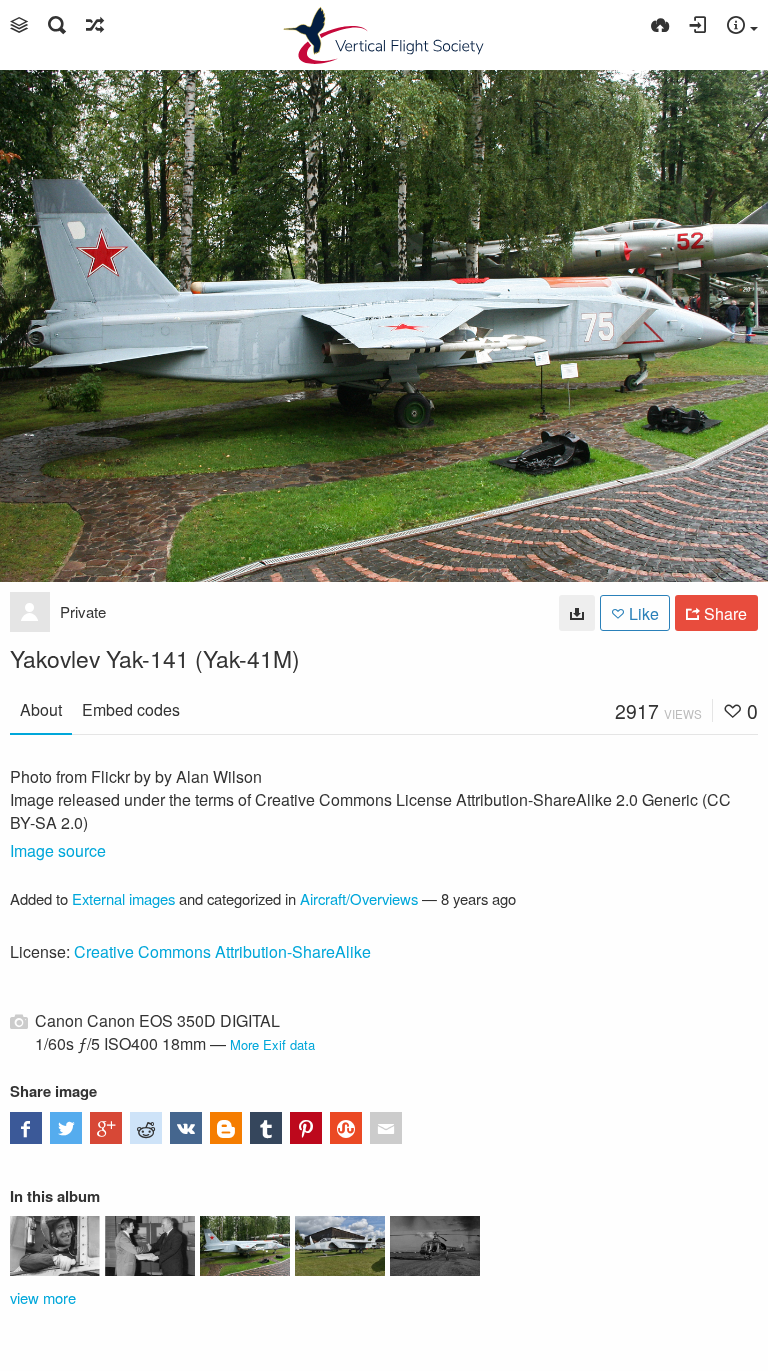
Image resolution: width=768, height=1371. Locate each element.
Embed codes (131, 709)
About (41, 709)
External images (123, 898)
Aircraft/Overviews (359, 898)
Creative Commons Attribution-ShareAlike (222, 951)
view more (43, 1297)
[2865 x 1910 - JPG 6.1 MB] (577, 613)
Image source (58, 850)
